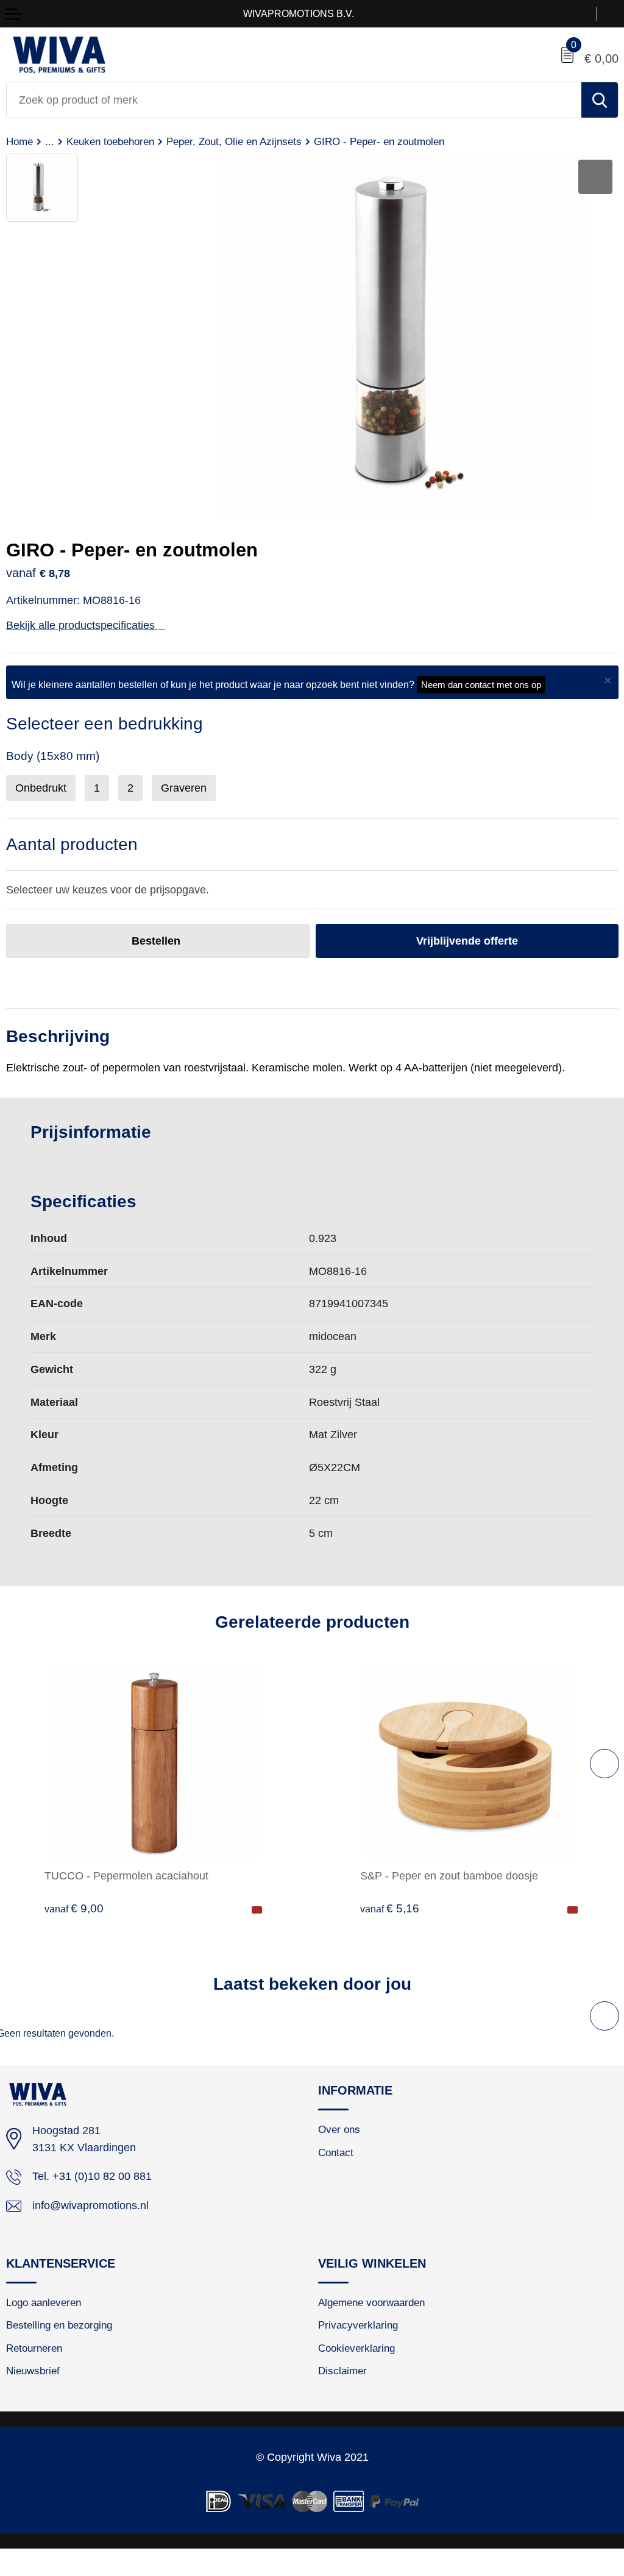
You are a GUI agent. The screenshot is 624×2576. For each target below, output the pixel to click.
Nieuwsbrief (33, 2371)
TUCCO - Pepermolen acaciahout (126, 1875)
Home (19, 141)
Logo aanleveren (44, 2302)
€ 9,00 (74, 1908)
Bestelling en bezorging (59, 2325)
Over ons (339, 2129)
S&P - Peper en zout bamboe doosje (449, 1875)
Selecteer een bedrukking (105, 724)
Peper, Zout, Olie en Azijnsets (234, 141)
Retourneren (34, 2348)
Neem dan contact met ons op (481, 685)
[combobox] (294, 100)
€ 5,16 (390, 1908)
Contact (336, 2152)
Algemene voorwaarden (371, 2302)
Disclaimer (342, 2371)
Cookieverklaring (356, 2348)
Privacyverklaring (358, 2325)
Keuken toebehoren (110, 141)
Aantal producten (72, 844)
